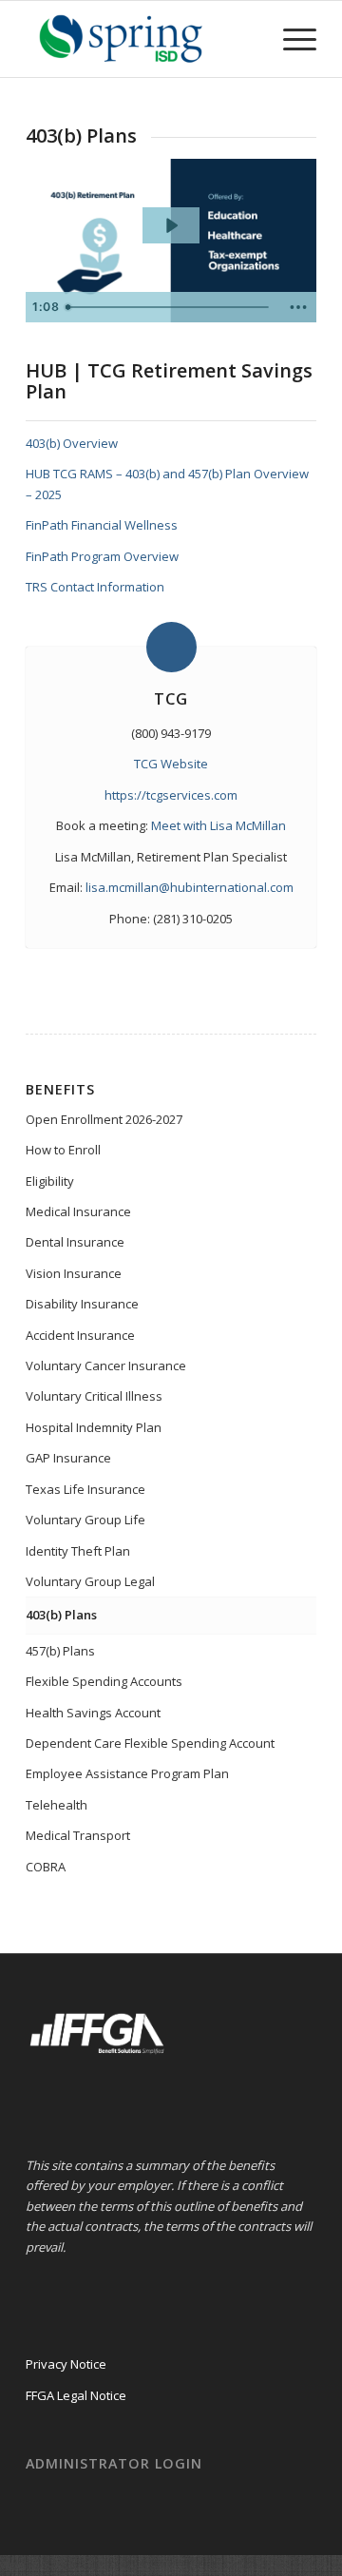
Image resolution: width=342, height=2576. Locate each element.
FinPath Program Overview (102, 556)
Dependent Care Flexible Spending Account (150, 1743)
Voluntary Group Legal (90, 1581)
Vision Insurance (74, 1273)
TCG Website (171, 764)
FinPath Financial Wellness (102, 525)
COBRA (46, 1867)
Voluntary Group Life (85, 1520)
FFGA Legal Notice (76, 2395)
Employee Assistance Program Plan (127, 1773)
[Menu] (290, 39)
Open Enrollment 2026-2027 (104, 1119)
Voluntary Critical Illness (94, 1396)
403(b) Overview (72, 443)
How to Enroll (63, 1150)
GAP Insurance (68, 1458)
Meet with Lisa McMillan (218, 825)
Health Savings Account (93, 1713)
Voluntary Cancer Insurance (106, 1365)
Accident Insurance (80, 1335)
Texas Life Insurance (85, 1489)
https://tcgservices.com (171, 795)
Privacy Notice (66, 2364)
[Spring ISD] (142, 39)
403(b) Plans (61, 1615)
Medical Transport (78, 1835)
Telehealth (57, 1805)
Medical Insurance (78, 1211)
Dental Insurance (75, 1242)
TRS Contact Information (95, 587)
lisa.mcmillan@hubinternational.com (190, 887)
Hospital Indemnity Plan (94, 1427)
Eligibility (50, 1181)
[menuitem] (290, 39)
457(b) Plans (60, 1651)
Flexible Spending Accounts (104, 1681)
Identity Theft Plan (78, 1551)
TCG (171, 699)
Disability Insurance (82, 1304)
